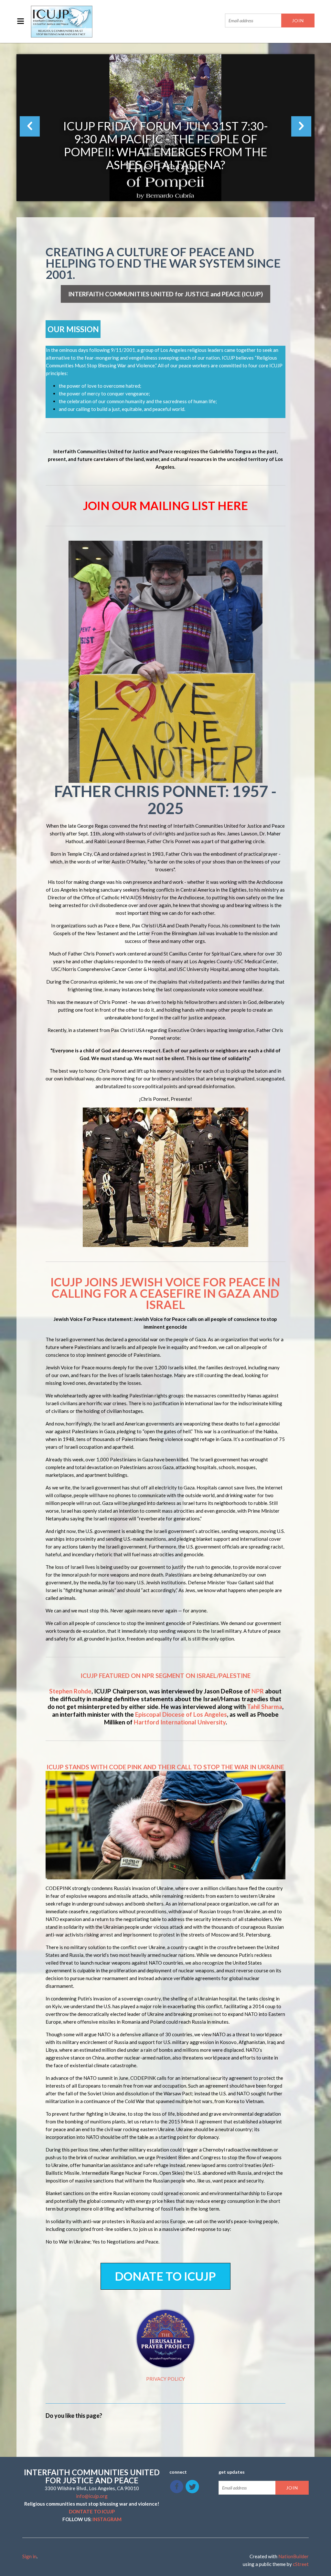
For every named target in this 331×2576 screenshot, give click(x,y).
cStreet (301, 2564)
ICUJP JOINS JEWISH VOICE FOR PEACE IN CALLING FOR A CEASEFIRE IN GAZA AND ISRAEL (165, 1293)
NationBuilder (294, 2556)
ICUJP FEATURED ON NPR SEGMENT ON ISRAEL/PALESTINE (165, 1676)
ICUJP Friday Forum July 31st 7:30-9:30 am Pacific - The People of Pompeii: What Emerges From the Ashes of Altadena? (165, 145)
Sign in (29, 2556)
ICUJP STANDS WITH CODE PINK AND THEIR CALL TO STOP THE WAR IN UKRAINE (165, 1767)
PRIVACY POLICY (165, 2379)
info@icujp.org (92, 2496)
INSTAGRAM (107, 2519)
